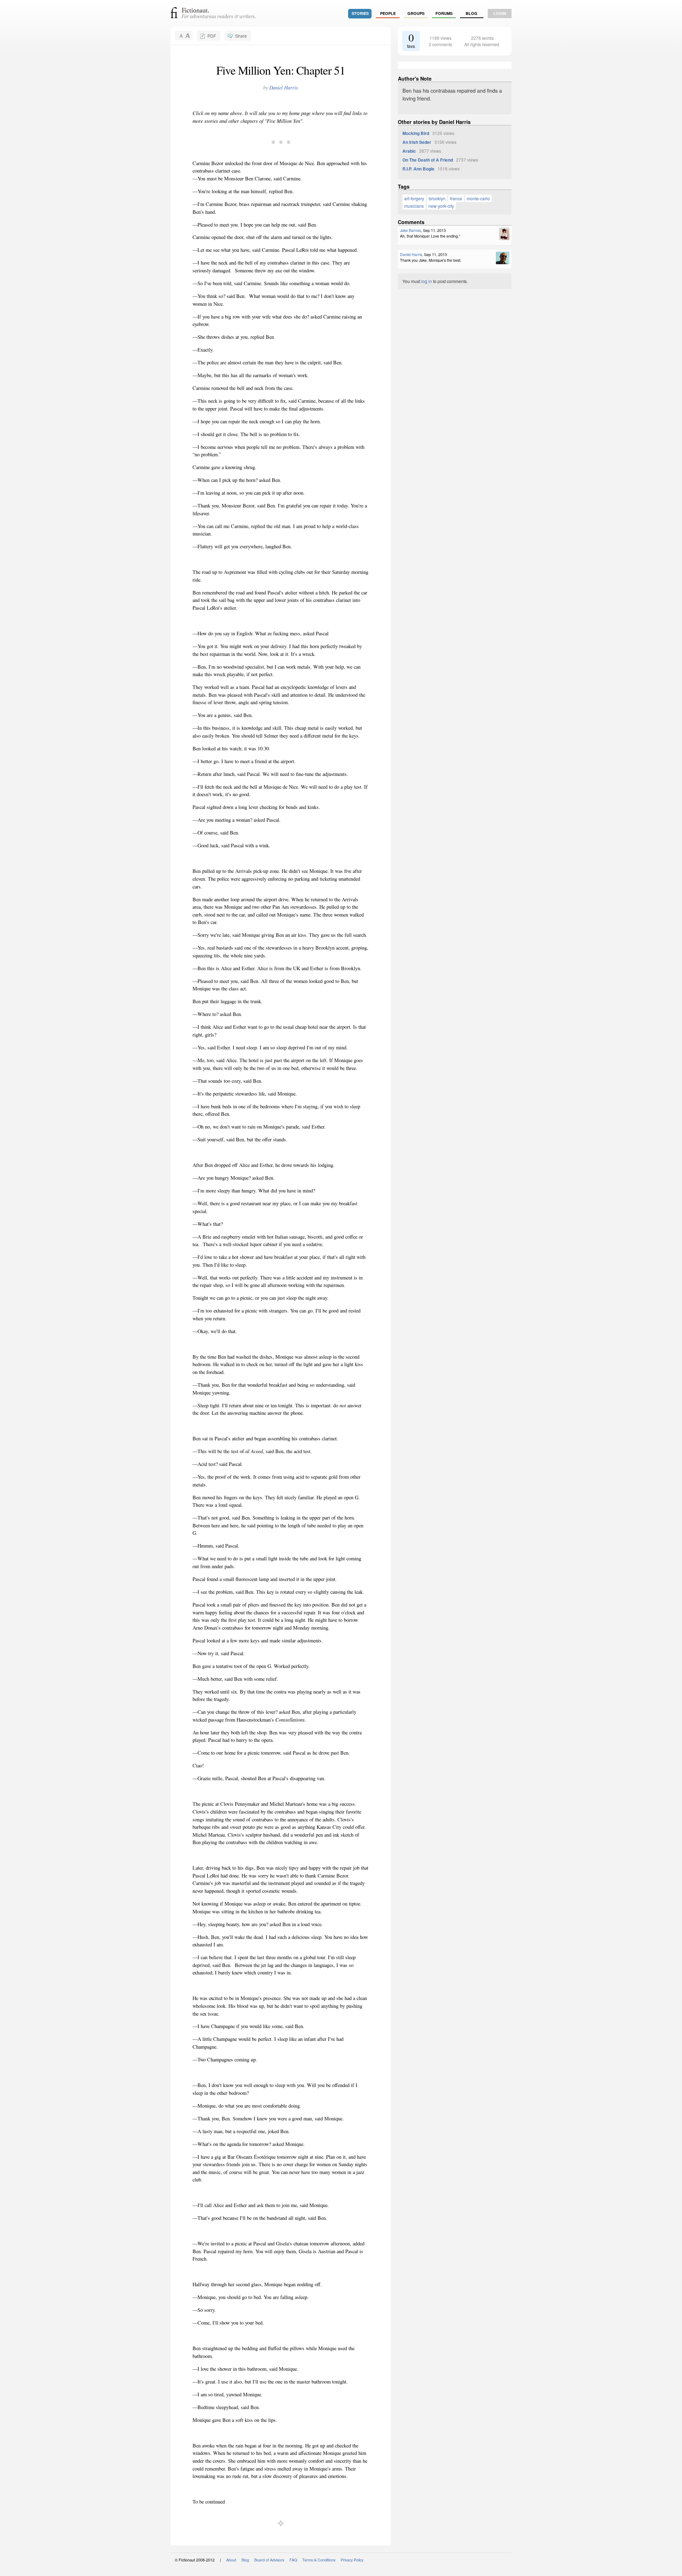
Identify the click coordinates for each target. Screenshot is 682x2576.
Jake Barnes (410, 230)
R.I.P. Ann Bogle (418, 169)
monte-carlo (478, 198)
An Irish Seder (417, 142)
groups (416, 13)
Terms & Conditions (319, 2560)
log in (427, 281)
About (231, 2560)
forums (444, 13)
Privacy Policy (352, 2560)
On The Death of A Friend (428, 160)
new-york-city (441, 206)
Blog (472, 13)
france (456, 198)
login (500, 13)
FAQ (293, 2560)
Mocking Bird (416, 133)
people (388, 13)
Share (241, 36)
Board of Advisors (269, 2560)
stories (360, 13)
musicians (414, 206)
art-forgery (414, 198)
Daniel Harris (284, 88)
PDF (212, 36)
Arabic (409, 151)
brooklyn (437, 198)
